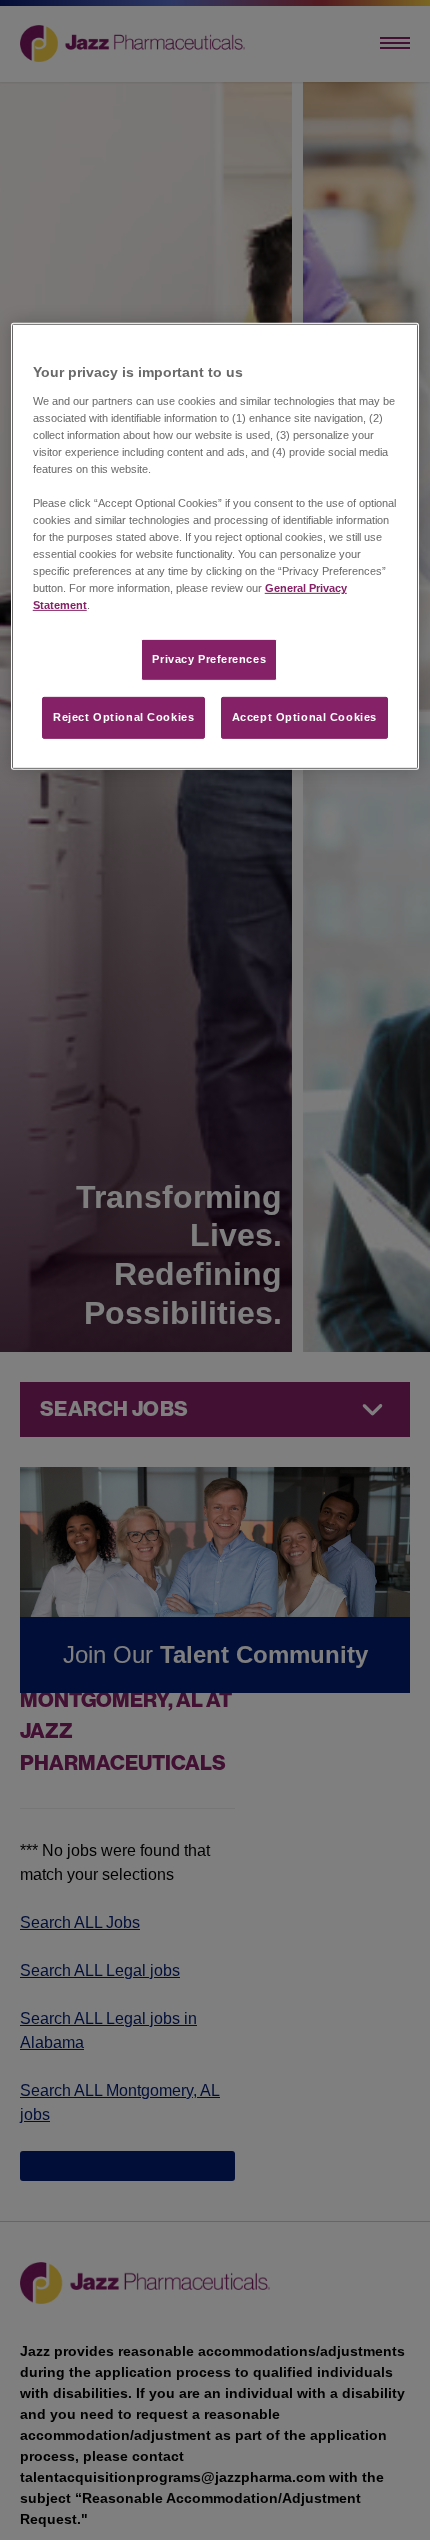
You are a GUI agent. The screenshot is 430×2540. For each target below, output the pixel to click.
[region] (215, 546)
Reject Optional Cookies (123, 717)
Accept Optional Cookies (304, 717)
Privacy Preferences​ (209, 659)
